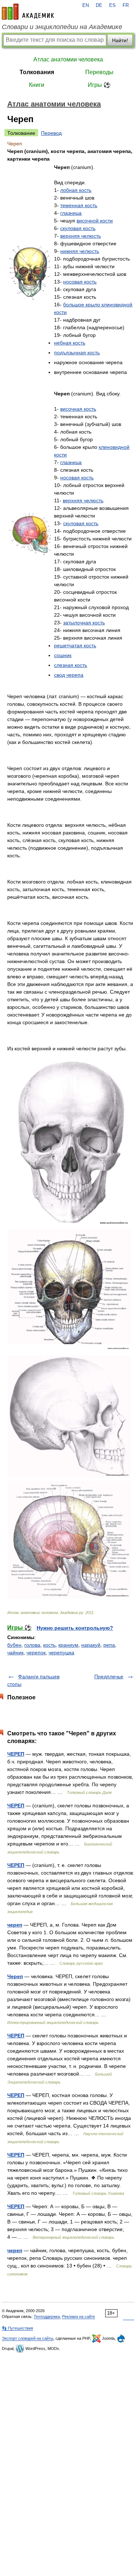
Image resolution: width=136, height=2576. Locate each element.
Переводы (99, 72)
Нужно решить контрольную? (75, 1628)
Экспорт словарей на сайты (28, 2338)
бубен (14, 1645)
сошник (63, 655)
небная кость (70, 343)
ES (112, 5)
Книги (37, 85)
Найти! (120, 40)
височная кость (78, 409)
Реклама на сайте (79, 2317)
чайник (15, 1653)
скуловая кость (78, 228)
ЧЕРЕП (16, 1754)
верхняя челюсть (81, 236)
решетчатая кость (75, 645)
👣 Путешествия (17, 2328)
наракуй (91, 1645)
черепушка (61, 1653)
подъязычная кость (77, 353)
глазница (71, 213)
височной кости (95, 221)
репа (109, 1645)
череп (15, 1925)
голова (32, 1645)
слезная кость (71, 665)
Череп (15, 1976)
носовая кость (80, 282)
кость (49, 1645)
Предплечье (109, 1677)
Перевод (51, 133)
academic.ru (28, 12)
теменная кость (79, 205)
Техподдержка (47, 2317)
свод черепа (69, 675)
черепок (36, 1653)
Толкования (37, 72)
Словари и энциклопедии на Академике (62, 27)
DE (99, 5)
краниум (68, 1645)
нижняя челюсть (80, 251)
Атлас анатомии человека (68, 59)
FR (126, 5)
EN (86, 5)
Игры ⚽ (99, 85)
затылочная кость (84, 623)
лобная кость (76, 190)
